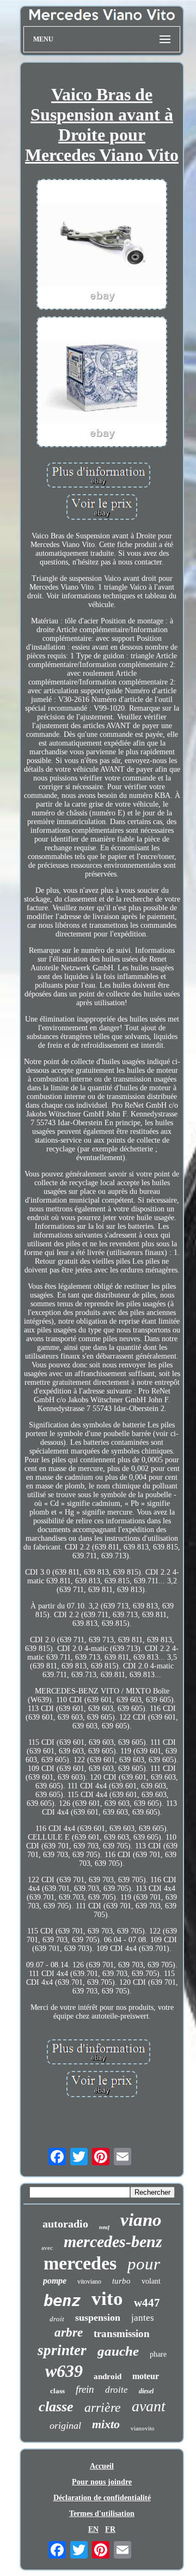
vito (107, 2299)
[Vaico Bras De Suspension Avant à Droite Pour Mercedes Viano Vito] (102, 245)
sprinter (62, 2350)
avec (47, 2248)
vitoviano (89, 2281)
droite (117, 2390)
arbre (69, 2332)
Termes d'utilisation (102, 2514)
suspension (98, 2317)
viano (141, 2220)
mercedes (80, 2263)
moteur (146, 2376)
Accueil (102, 2466)
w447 (147, 2303)
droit (57, 2319)
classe (56, 2407)
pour (144, 2264)
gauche (118, 2351)
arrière (103, 2407)
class (57, 2391)
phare (158, 2354)
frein (85, 2389)
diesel (146, 2391)
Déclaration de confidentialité (102, 2498)
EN (93, 2529)
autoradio (65, 2224)
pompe (55, 2281)
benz (62, 2301)
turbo (121, 2281)
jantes (143, 2318)
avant (149, 2406)
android (108, 2376)
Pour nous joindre (102, 2482)
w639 (64, 2371)
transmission (122, 2334)
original (65, 2425)
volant (151, 2281)
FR (110, 2529)
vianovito (143, 2428)
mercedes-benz (113, 2241)
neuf (104, 2227)
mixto (106, 2424)
